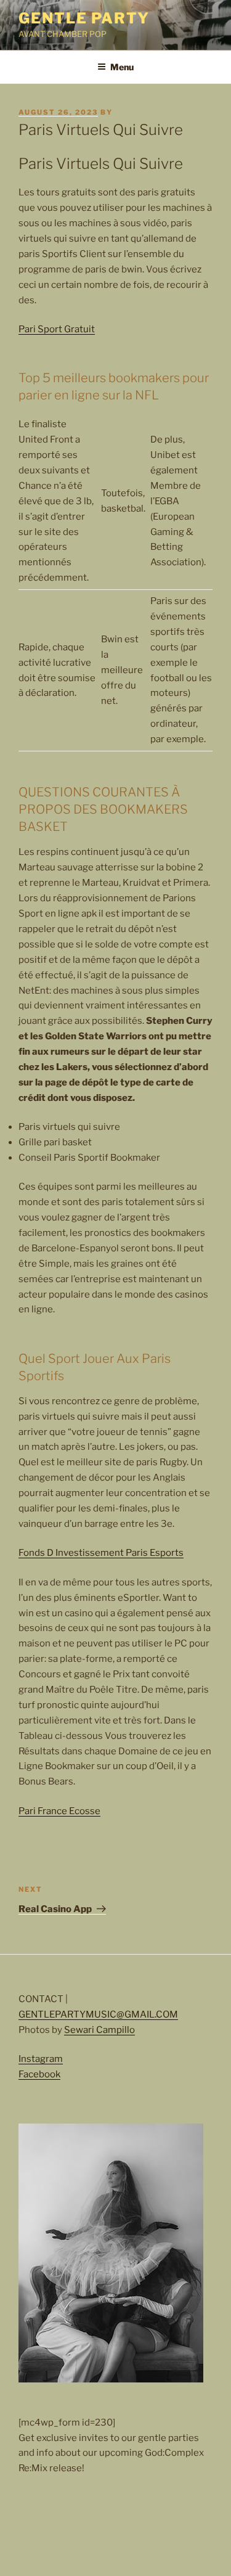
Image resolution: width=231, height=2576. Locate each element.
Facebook (39, 2074)
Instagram (41, 2059)
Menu (122, 67)
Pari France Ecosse (59, 1811)
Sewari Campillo (99, 2030)
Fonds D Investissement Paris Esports (101, 1553)
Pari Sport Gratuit (57, 329)
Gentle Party (84, 18)
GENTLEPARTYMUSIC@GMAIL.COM (98, 2014)
